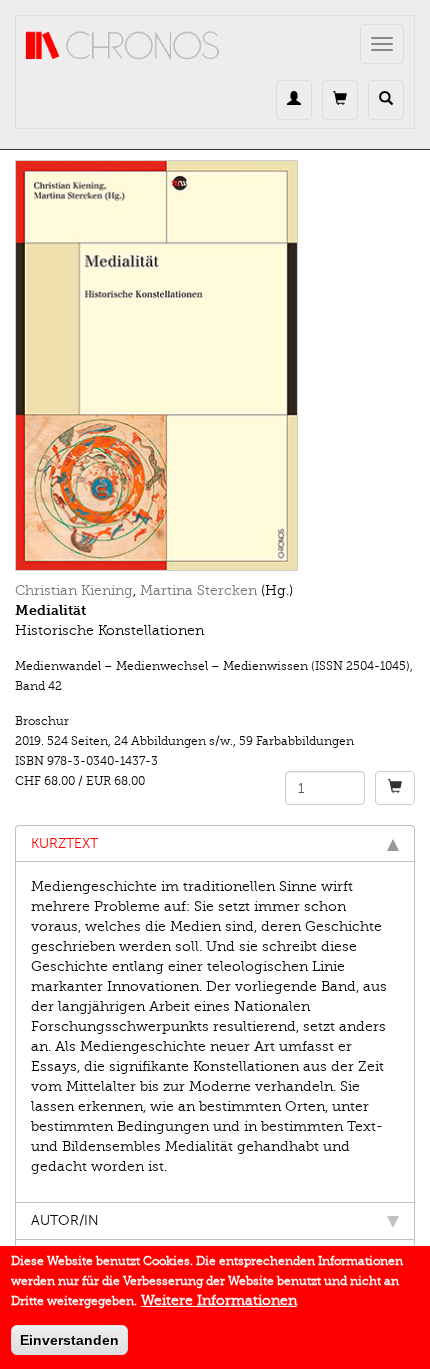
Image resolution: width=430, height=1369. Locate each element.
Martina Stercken (198, 590)
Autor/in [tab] (65, 1220)
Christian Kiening (74, 590)
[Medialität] (215, 365)
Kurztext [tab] (64, 843)
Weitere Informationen (219, 1300)
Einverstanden (69, 1340)
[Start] (123, 46)
